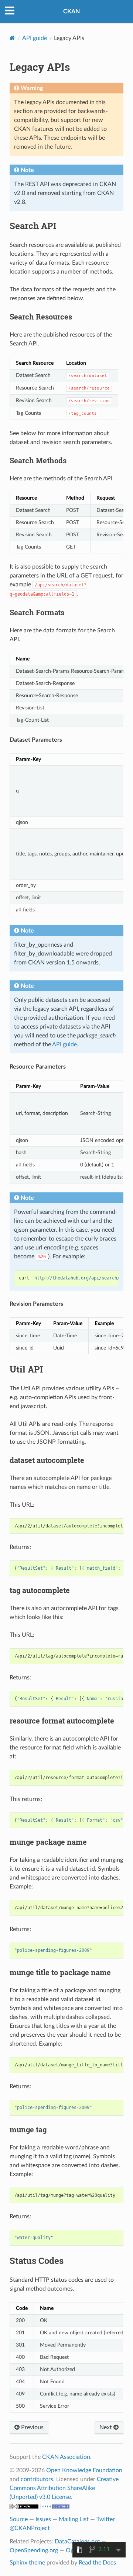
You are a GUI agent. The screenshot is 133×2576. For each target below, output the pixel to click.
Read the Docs (97, 2563)
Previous (32, 2427)
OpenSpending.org (34, 2550)
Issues (43, 2519)
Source (19, 2519)
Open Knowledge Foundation (84, 2470)
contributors (37, 2479)
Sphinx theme (27, 2563)
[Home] (12, 38)
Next (106, 2427)
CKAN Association (66, 2457)
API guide (35, 38)
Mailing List (74, 2519)
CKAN (71, 11)
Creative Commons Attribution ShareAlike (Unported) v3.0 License (64, 2488)
